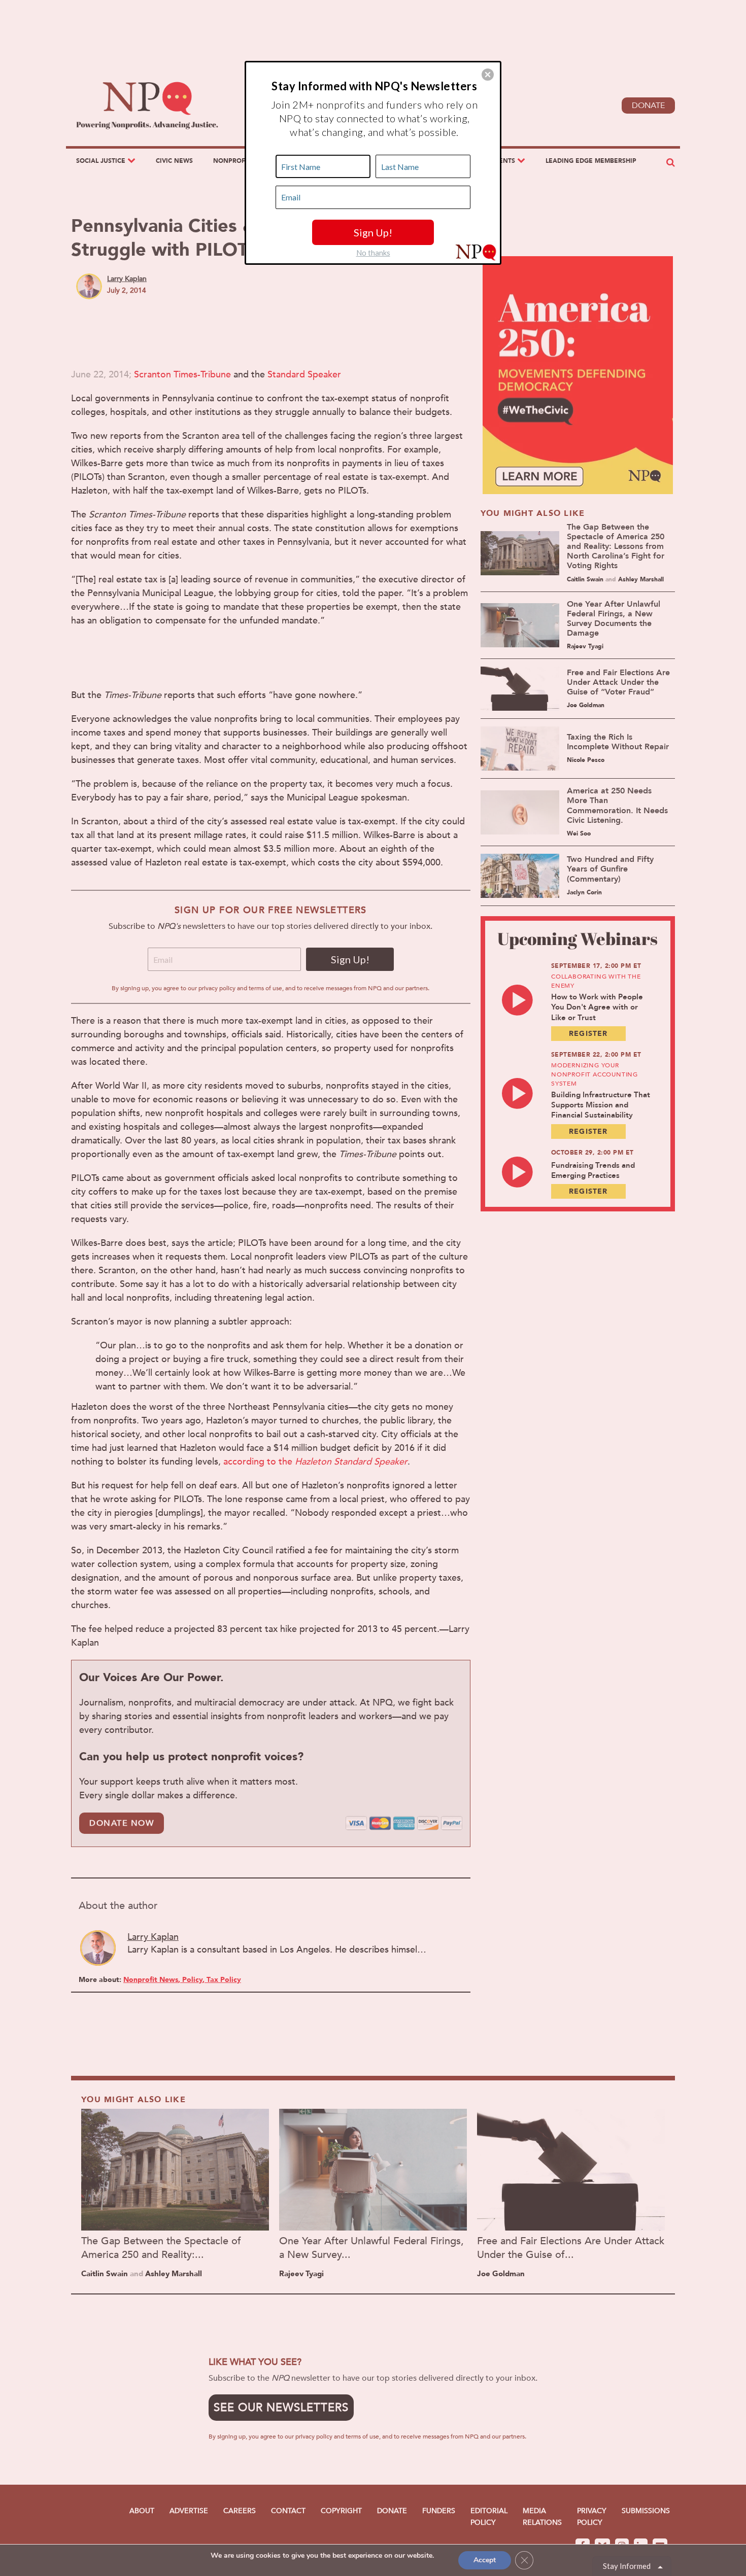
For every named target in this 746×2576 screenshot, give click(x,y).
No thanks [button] (373, 253)
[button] (488, 75)
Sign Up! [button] (373, 232)
